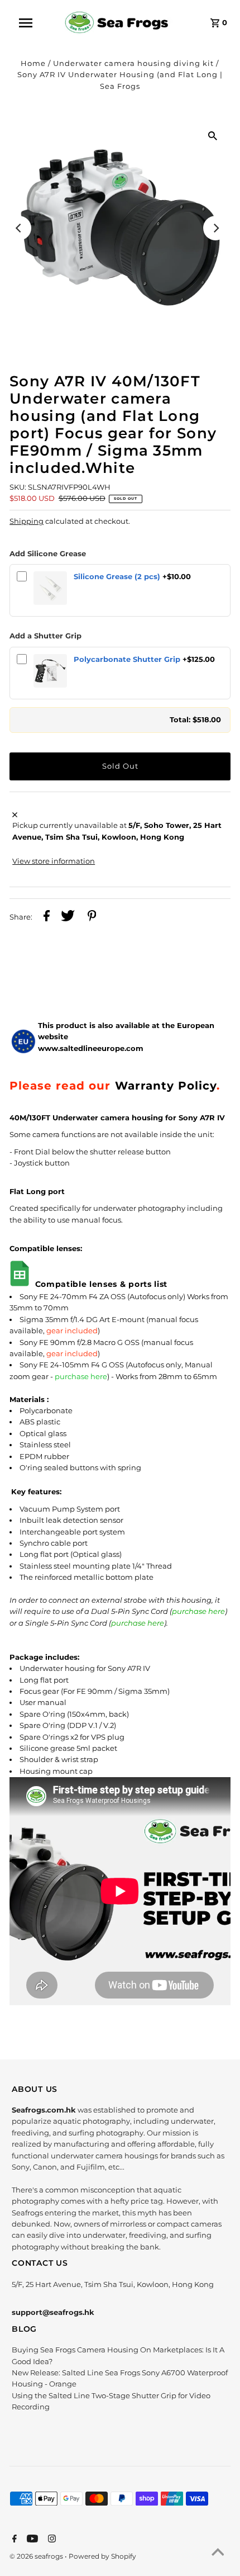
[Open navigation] (33, 23)
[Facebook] (13, 2540)
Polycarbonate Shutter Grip (127, 659)
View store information (54, 861)
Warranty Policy (166, 1085)
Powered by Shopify (102, 2556)
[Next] (215, 228)
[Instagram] (51, 2540)
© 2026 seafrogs (37, 2556)
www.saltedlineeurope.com (91, 1048)
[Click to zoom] (213, 135)
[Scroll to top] (218, 2554)
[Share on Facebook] (47, 917)
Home (33, 63)
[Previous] (19, 228)
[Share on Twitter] (68, 917)
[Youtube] (31, 2540)
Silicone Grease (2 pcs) (117, 577)
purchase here (81, 1377)
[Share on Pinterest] (92, 917)
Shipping (27, 521)
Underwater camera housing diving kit (133, 63)
